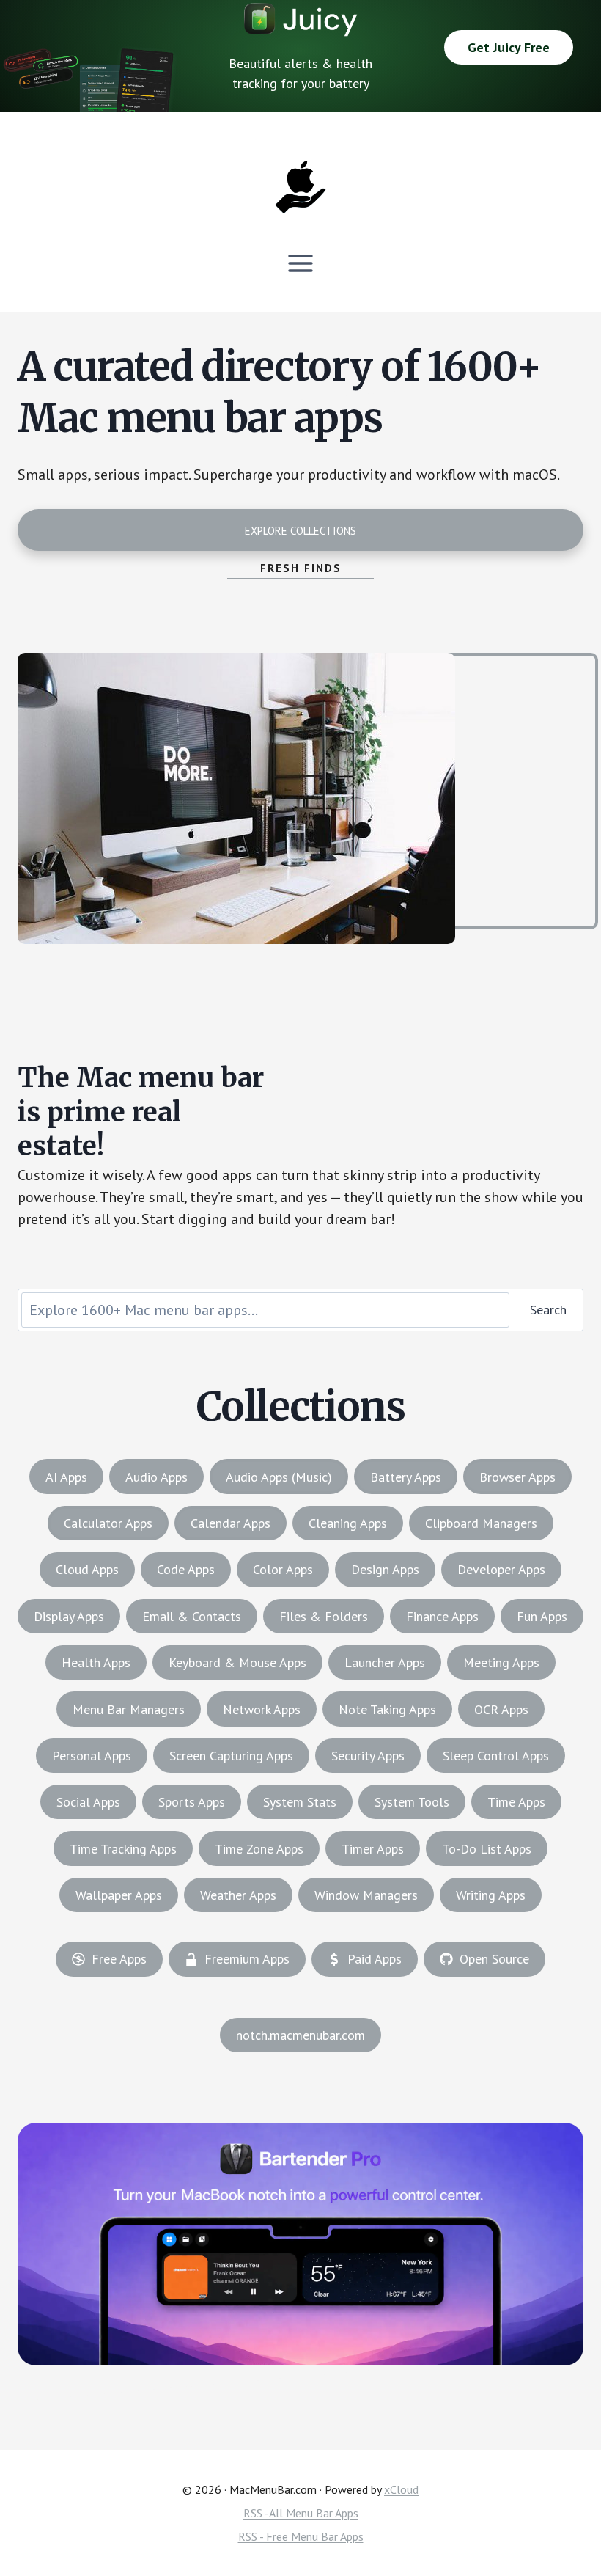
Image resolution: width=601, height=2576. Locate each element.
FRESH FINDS (301, 568)
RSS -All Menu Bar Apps (301, 2513)
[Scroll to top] (562, 2515)
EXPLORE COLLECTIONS (300, 531)
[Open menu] (301, 263)
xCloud (401, 2489)
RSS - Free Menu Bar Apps (301, 2536)
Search (548, 1310)
